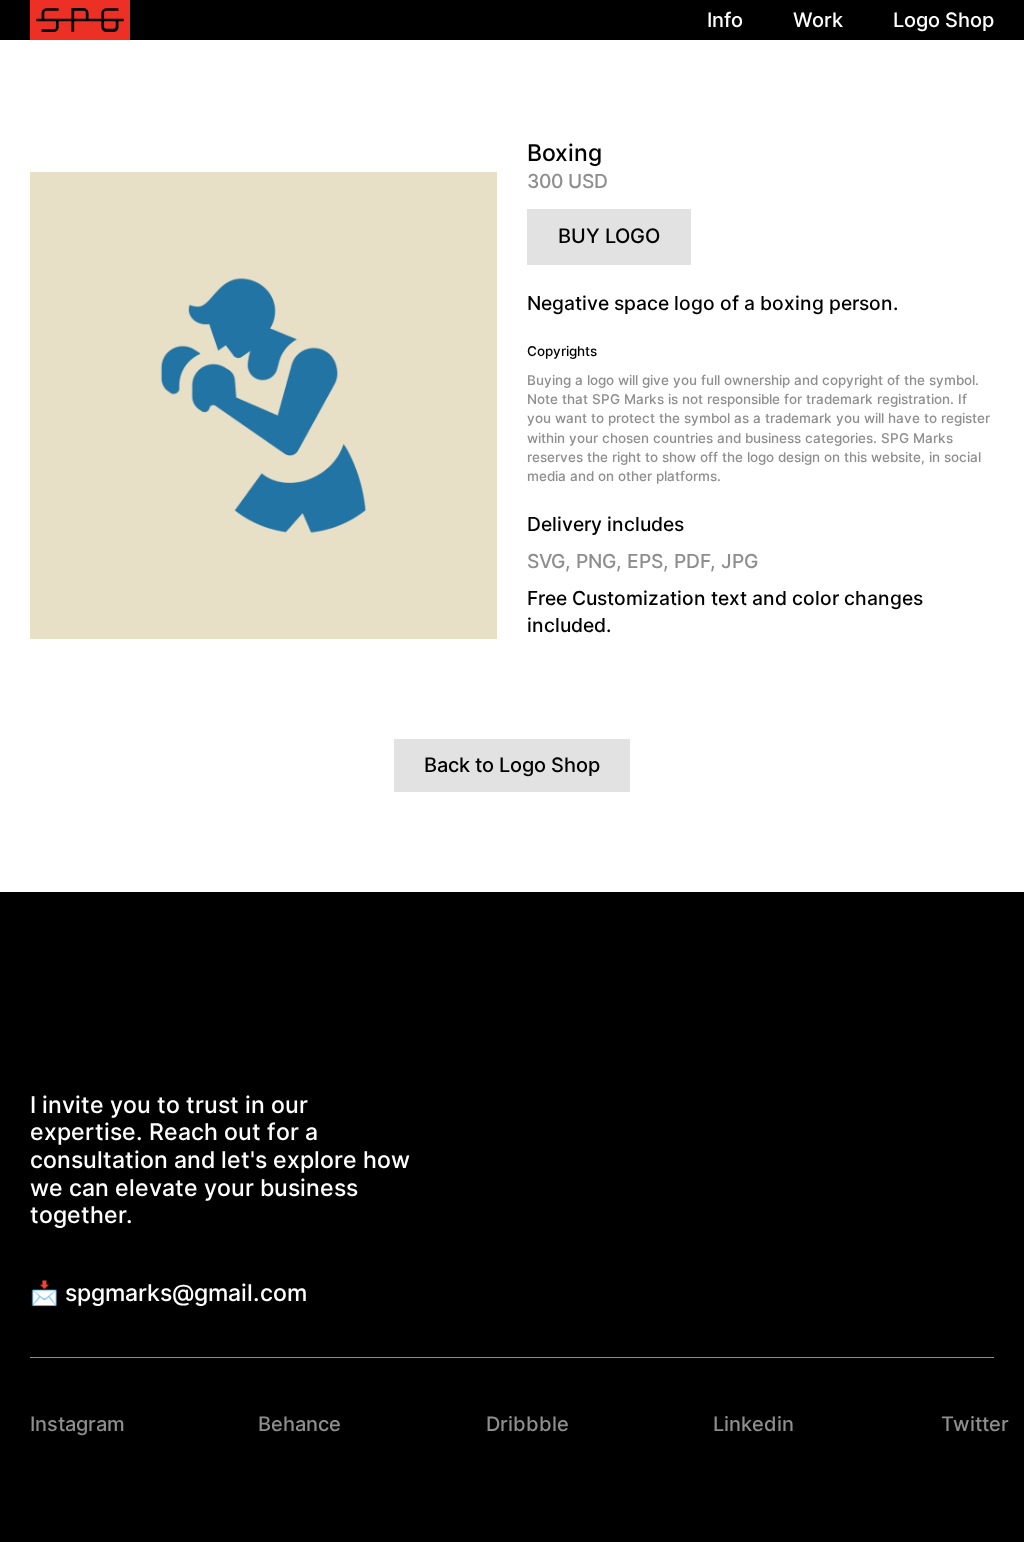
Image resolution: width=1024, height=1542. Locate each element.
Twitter (975, 1424)
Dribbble (527, 1424)
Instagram (77, 1424)
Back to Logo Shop (512, 765)
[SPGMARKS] (80, 21)
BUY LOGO (609, 236)
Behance (299, 1424)
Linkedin (753, 1424)
